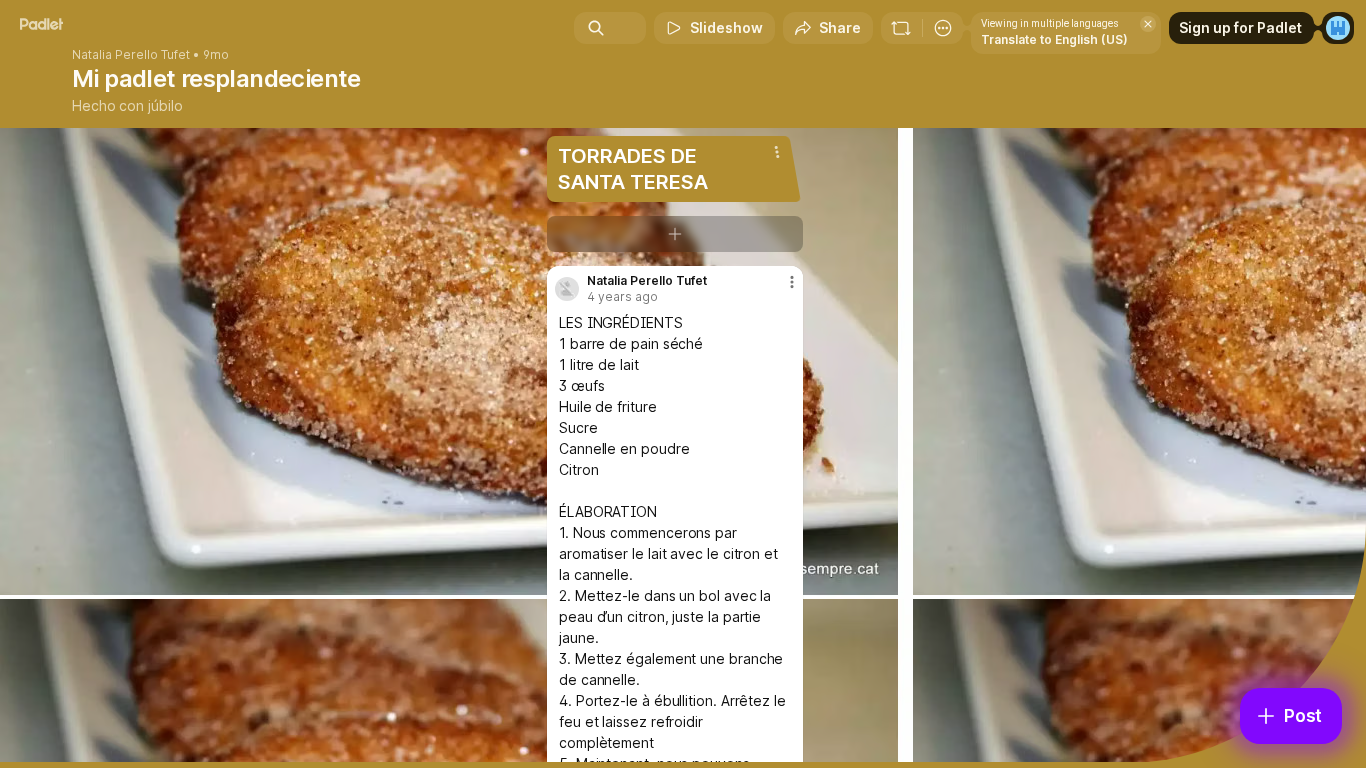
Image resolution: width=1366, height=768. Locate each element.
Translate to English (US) (1054, 39)
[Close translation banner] (1148, 24)
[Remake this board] (901, 28)
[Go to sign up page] (1338, 28)
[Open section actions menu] (777, 152)
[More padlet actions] (943, 28)
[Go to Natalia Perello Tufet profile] (567, 289)
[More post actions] (792, 282)
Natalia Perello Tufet (131, 55)
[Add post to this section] (675, 234)
